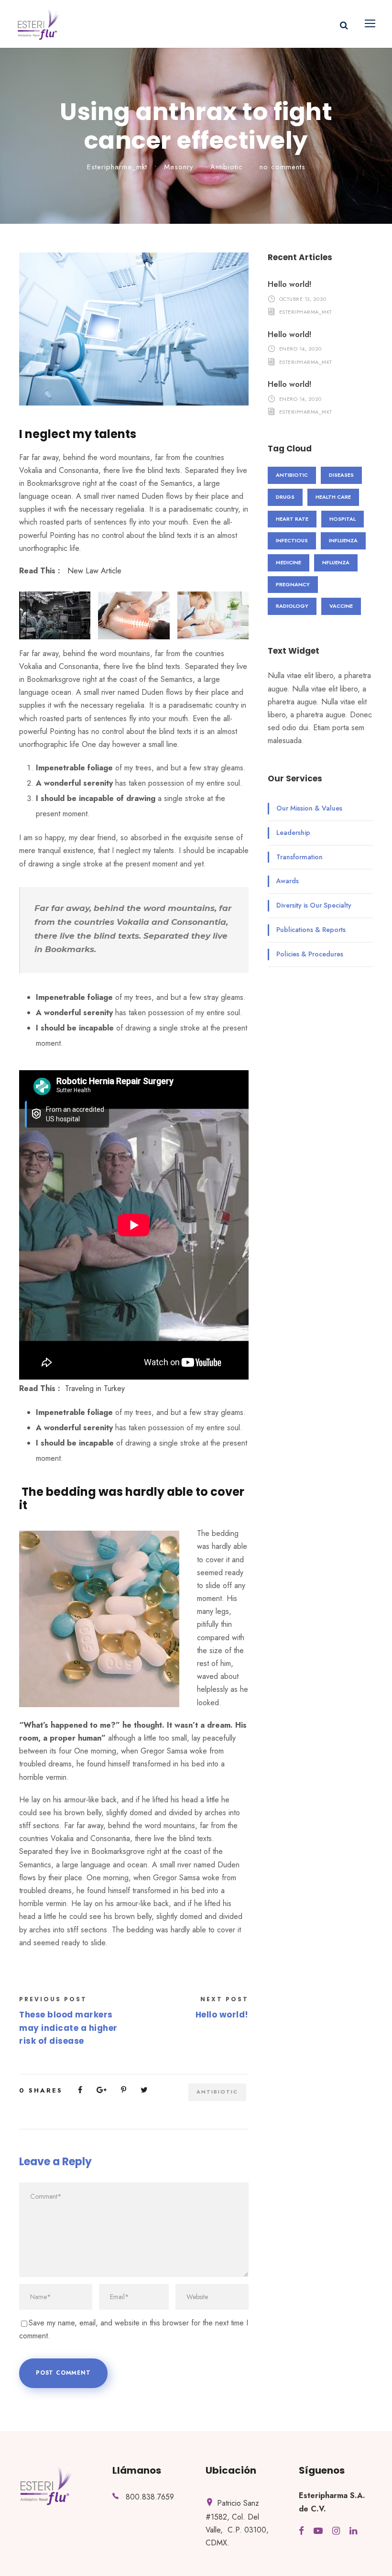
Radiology (292, 606)
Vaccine (341, 606)
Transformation (299, 857)
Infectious (292, 540)
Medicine (289, 562)
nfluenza (336, 562)
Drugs (285, 497)
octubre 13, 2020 (303, 298)
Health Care (333, 497)
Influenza (343, 540)
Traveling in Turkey (95, 1388)
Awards (288, 881)
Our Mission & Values (309, 808)
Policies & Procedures (310, 954)
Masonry (179, 167)
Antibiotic (227, 167)
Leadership (293, 833)
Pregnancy (293, 584)
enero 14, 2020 (300, 349)
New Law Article (94, 571)
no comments (283, 167)
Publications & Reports (311, 930)
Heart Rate (292, 519)
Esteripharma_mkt (117, 167)
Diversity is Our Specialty (314, 905)
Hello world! (289, 284)
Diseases (341, 475)
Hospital (343, 519)
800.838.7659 (150, 2497)
